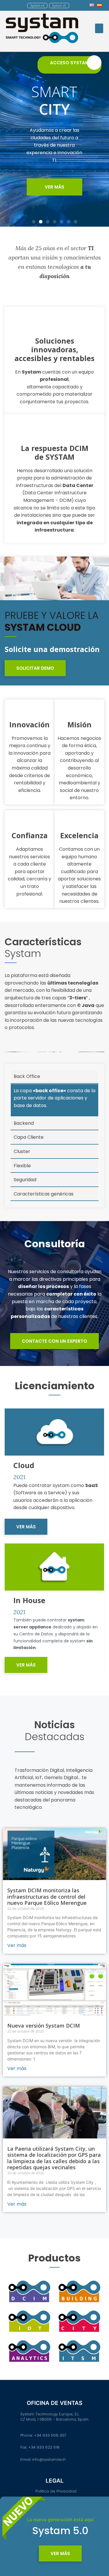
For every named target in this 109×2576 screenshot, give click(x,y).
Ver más (17, 1945)
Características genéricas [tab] (44, 1194)
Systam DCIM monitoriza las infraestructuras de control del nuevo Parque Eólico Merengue (47, 1897)
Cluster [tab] (22, 1151)
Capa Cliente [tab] (29, 1137)
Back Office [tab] (27, 1076)
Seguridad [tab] (25, 1180)
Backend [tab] (24, 1123)
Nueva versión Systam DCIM (44, 2026)
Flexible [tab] (22, 1166)
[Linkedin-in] (78, 5)
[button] (37, 6)
